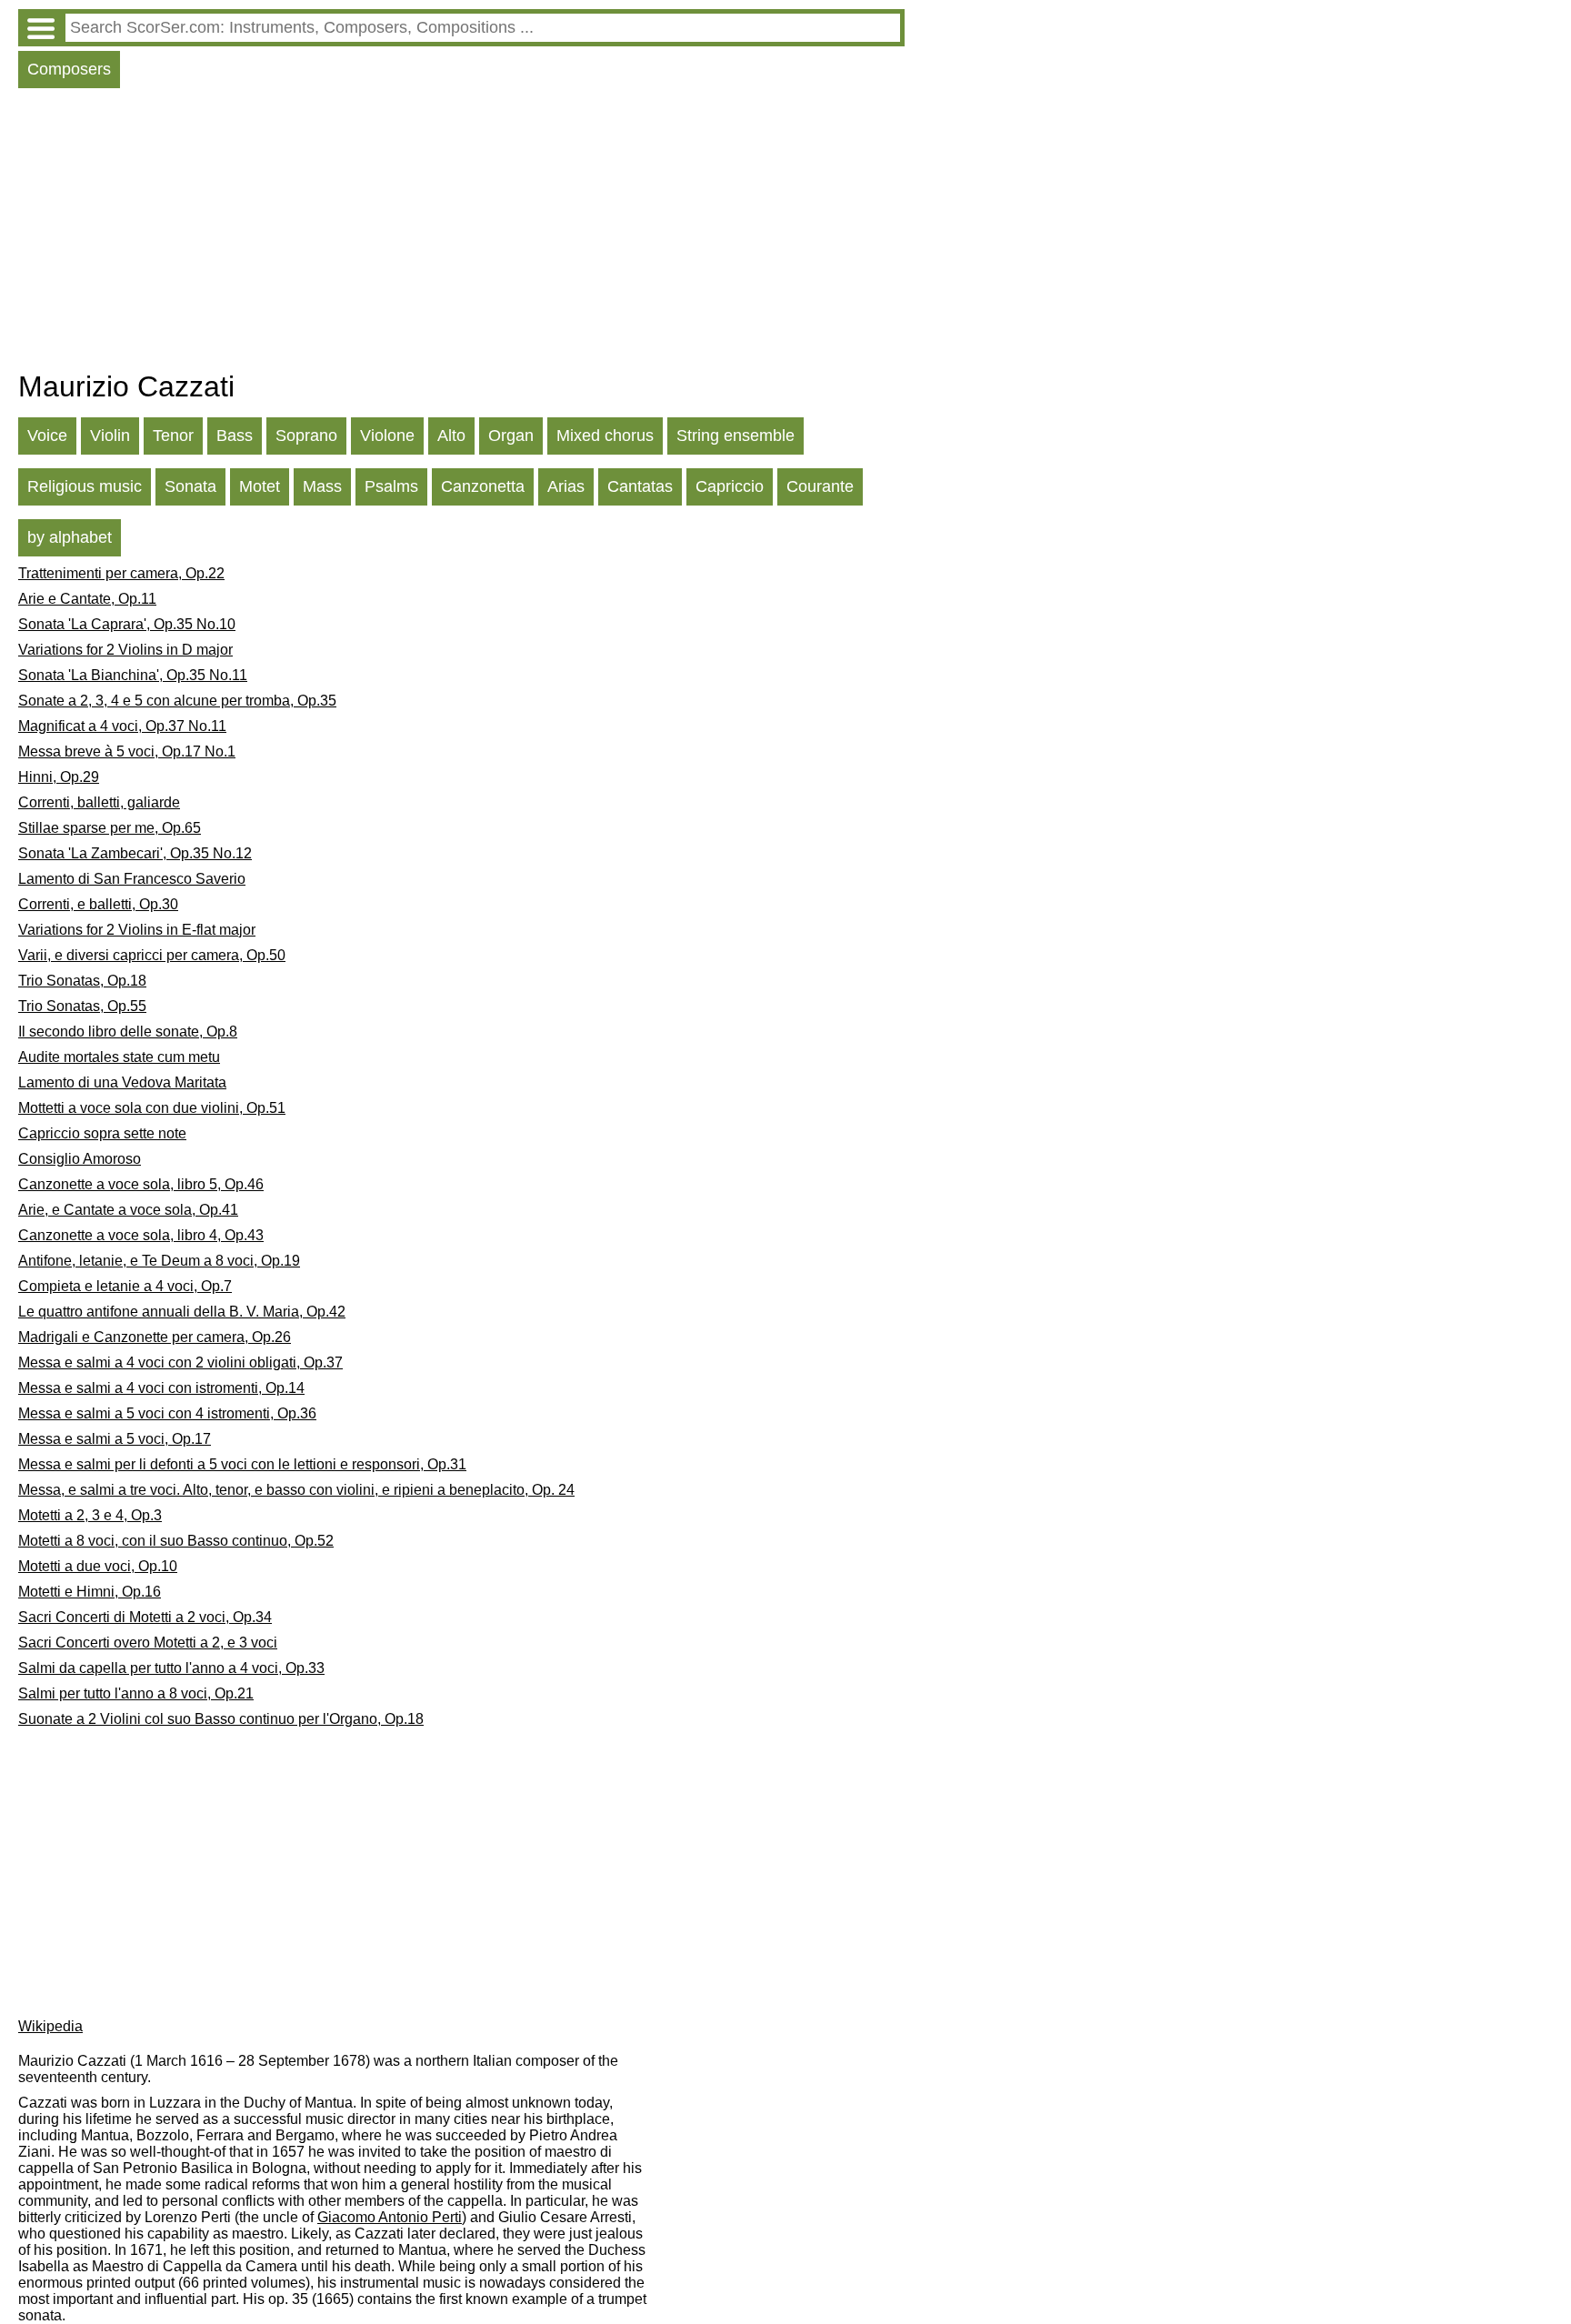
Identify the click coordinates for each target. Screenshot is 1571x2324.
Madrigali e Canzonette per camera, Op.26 (155, 1337)
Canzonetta (483, 486)
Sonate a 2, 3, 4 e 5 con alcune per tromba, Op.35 (177, 701)
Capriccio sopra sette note (102, 1133)
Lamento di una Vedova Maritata (122, 1082)
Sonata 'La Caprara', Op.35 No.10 (127, 624)
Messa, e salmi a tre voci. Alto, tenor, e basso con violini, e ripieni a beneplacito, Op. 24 (296, 1490)
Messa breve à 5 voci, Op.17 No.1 (127, 751)
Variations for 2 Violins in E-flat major (137, 930)
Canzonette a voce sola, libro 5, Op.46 (141, 1184)
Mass (322, 486)
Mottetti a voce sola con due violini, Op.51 (152, 1108)
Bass (235, 436)
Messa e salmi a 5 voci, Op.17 (115, 1439)
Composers (69, 69)
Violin (110, 436)
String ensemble (735, 436)
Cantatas (640, 486)
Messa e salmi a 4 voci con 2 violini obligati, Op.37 (180, 1362)
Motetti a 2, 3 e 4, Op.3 (90, 1515)
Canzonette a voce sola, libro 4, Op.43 (141, 1235)
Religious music (85, 486)
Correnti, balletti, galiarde (99, 802)
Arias (566, 486)
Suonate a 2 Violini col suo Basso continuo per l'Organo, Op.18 (221, 1719)
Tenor (173, 436)
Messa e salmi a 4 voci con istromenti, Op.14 (161, 1388)
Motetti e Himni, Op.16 (90, 1592)
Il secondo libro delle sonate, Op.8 (128, 1032)
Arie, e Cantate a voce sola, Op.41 (128, 1210)
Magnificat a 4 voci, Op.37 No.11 (122, 726)
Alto (451, 436)
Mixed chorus (605, 436)
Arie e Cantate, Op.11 (87, 599)
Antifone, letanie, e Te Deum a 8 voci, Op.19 (159, 1261)
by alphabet (70, 537)
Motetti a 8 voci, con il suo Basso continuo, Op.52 (176, 1541)
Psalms (391, 486)
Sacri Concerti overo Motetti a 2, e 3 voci (148, 1643)
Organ (511, 436)
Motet (260, 486)
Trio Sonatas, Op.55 (82, 1006)
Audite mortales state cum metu (119, 1057)
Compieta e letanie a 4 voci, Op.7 (125, 1286)
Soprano (306, 436)
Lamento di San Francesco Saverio (132, 879)
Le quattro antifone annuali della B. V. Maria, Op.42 (182, 1312)
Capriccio (730, 486)
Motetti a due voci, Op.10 (98, 1566)
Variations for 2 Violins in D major (125, 650)
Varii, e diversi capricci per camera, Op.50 (152, 955)
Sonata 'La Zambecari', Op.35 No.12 (135, 853)
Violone (387, 436)
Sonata (190, 486)
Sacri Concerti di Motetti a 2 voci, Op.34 (145, 1617)
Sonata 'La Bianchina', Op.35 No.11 (133, 675)
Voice (47, 436)
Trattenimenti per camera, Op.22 (121, 573)
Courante (820, 486)
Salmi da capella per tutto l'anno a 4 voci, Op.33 (171, 1668)
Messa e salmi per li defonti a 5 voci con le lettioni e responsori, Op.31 (242, 1464)
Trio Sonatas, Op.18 (82, 981)
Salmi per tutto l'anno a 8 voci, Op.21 (136, 1693)
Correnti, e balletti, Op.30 (98, 904)
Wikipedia (50, 2026)
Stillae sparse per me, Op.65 (110, 828)
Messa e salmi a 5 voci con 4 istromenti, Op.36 (167, 1413)
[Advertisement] (461, 234)
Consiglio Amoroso (80, 1159)
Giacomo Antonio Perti (390, 2217)
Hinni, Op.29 (59, 777)
